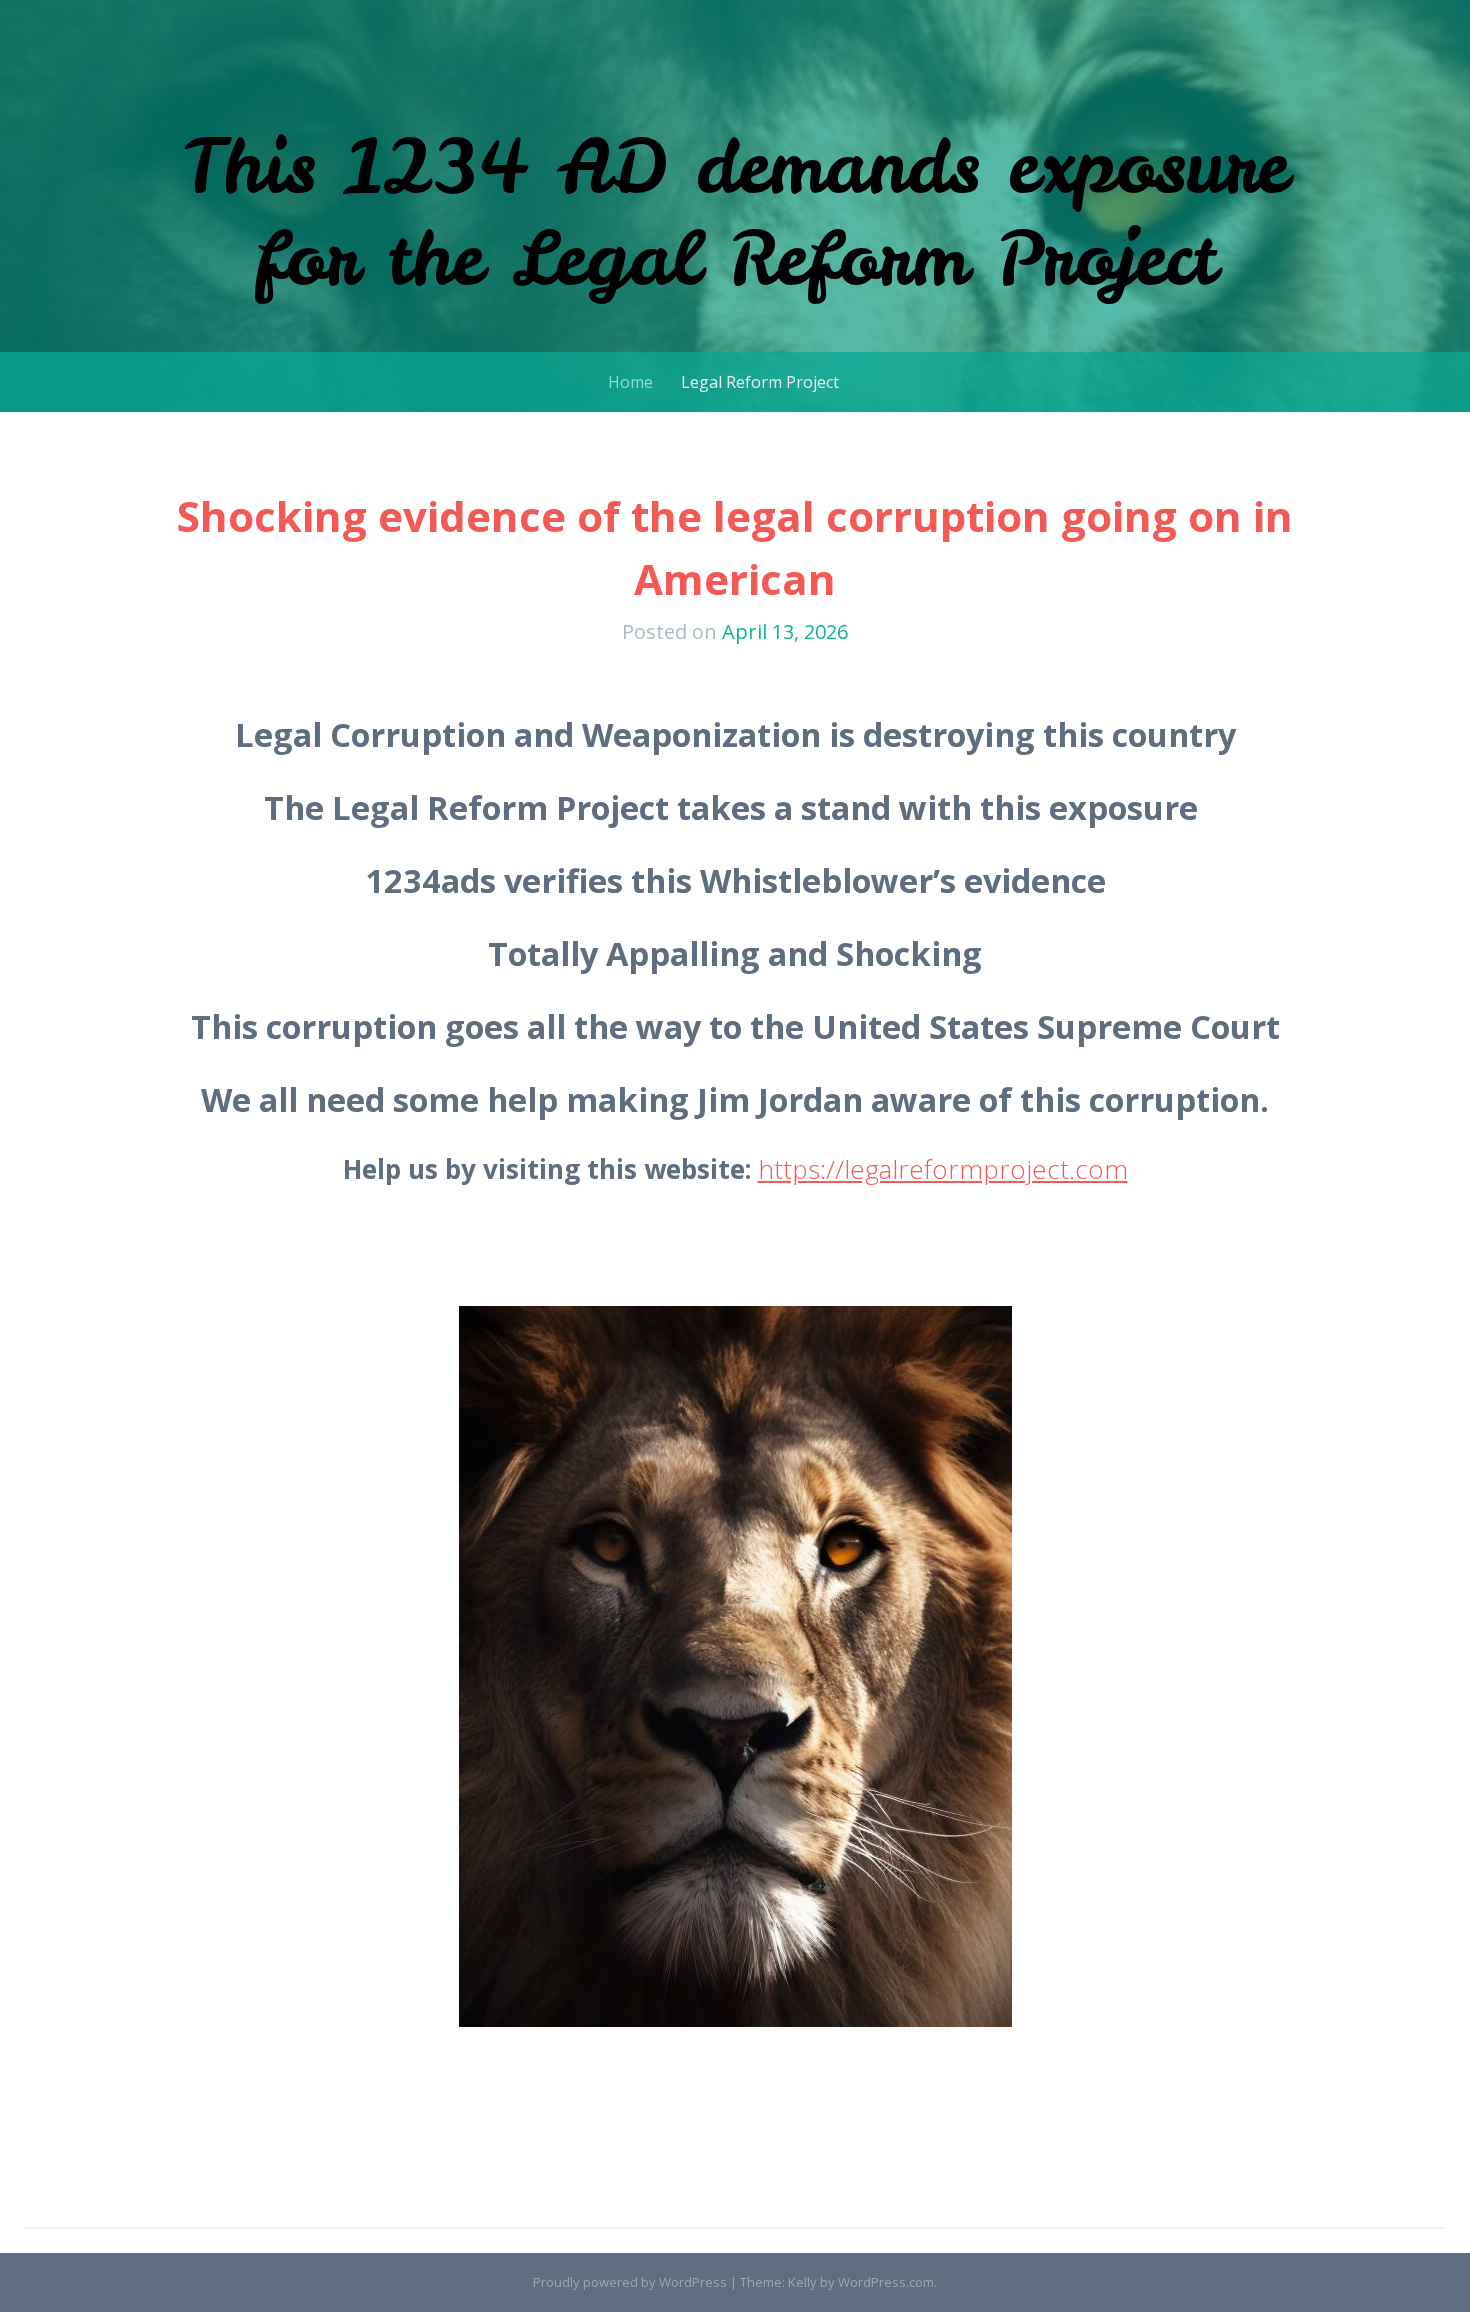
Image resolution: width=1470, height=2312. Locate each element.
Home (630, 382)
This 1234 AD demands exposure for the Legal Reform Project (735, 211)
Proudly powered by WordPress (630, 2282)
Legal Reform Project (760, 382)
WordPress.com (886, 2282)
